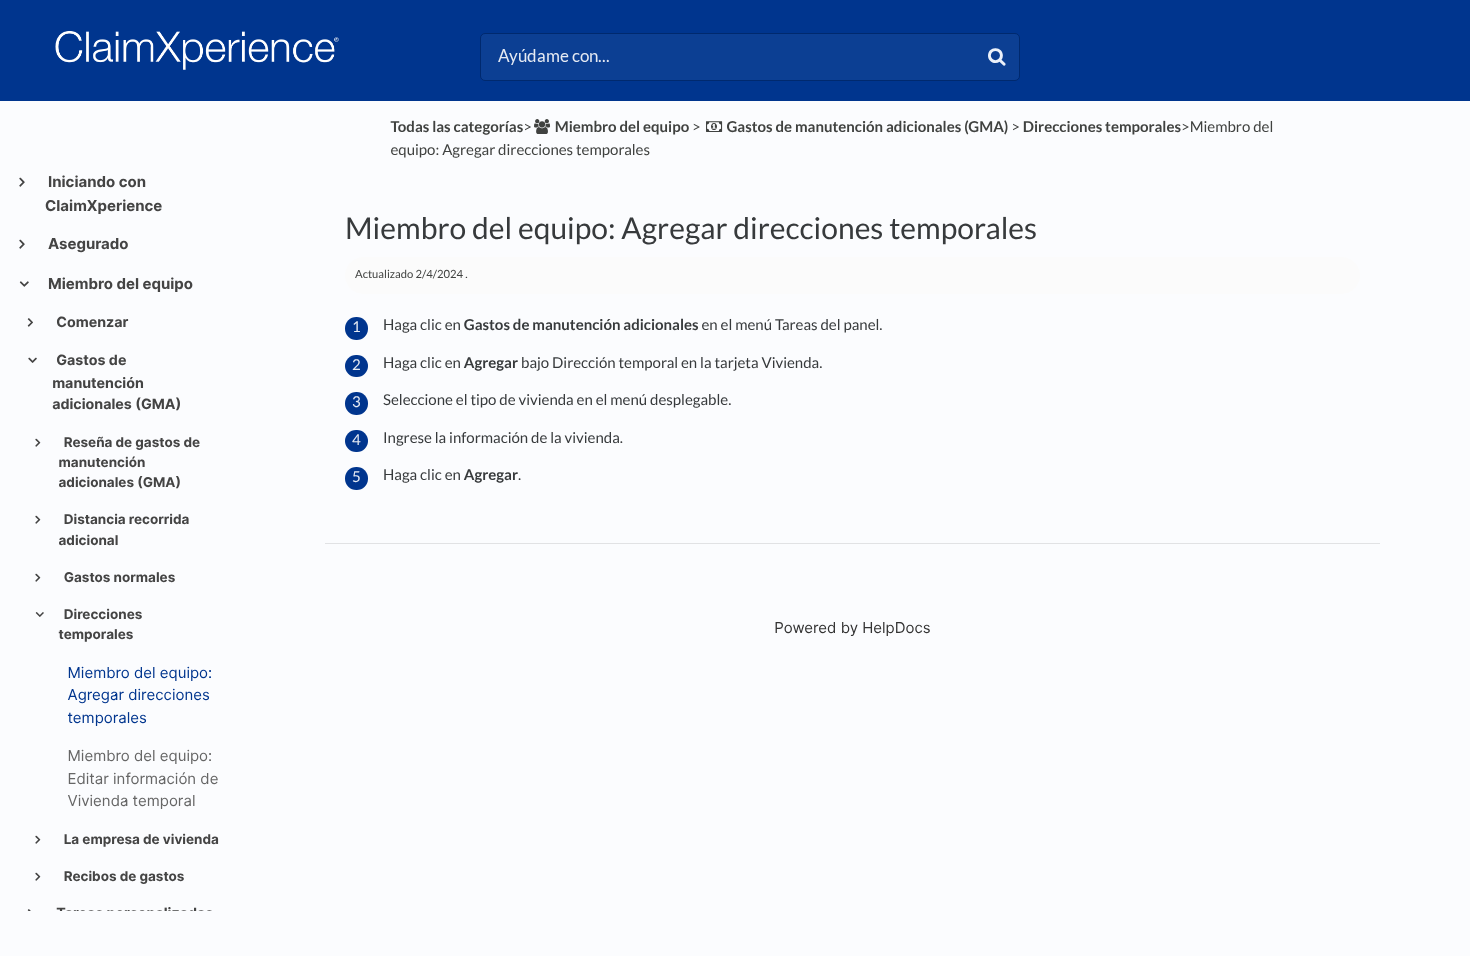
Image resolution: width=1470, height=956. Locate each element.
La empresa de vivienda (140, 840)
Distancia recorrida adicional (124, 530)
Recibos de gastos (123, 877)
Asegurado (87, 243)
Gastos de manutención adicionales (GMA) (116, 382)
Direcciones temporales (101, 625)
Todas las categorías (456, 127)
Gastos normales (118, 578)
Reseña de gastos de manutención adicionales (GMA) (130, 463)
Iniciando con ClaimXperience (103, 193)
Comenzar (90, 322)
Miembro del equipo (119, 283)
